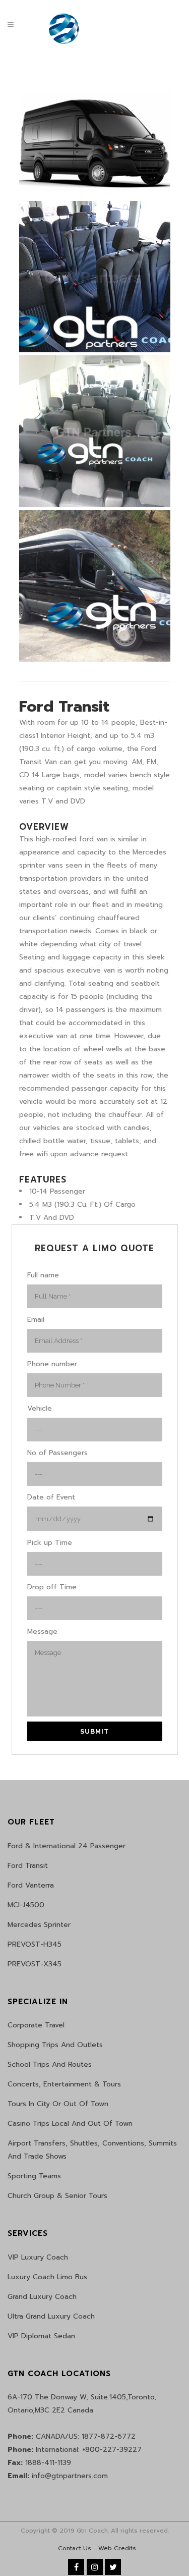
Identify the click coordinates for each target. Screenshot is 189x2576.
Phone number (52, 1364)
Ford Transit (28, 1866)
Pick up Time (50, 1543)
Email (36, 1320)
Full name (43, 1275)
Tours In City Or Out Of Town (58, 2104)
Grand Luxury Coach (42, 2297)
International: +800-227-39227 (75, 2450)
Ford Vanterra (31, 1885)
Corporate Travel (36, 2025)
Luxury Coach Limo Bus (47, 2277)
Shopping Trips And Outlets (55, 2045)
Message (42, 1631)
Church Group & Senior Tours (57, 2196)
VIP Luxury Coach (38, 2257)
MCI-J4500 (26, 1905)
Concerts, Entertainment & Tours (64, 2084)
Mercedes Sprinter (39, 1925)
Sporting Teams (34, 2176)
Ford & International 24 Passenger (67, 1846)
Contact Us (75, 2548)
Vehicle (40, 1408)
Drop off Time (52, 1587)
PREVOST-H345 (35, 1944)
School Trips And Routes (50, 2064)
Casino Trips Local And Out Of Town (70, 2124)
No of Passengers (57, 1453)
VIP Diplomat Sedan (41, 2336)
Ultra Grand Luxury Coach (51, 2316)
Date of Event (51, 1497)
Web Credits (117, 2548)
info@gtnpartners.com (58, 2476)
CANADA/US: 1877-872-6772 (72, 2436)
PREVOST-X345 (35, 1964)
